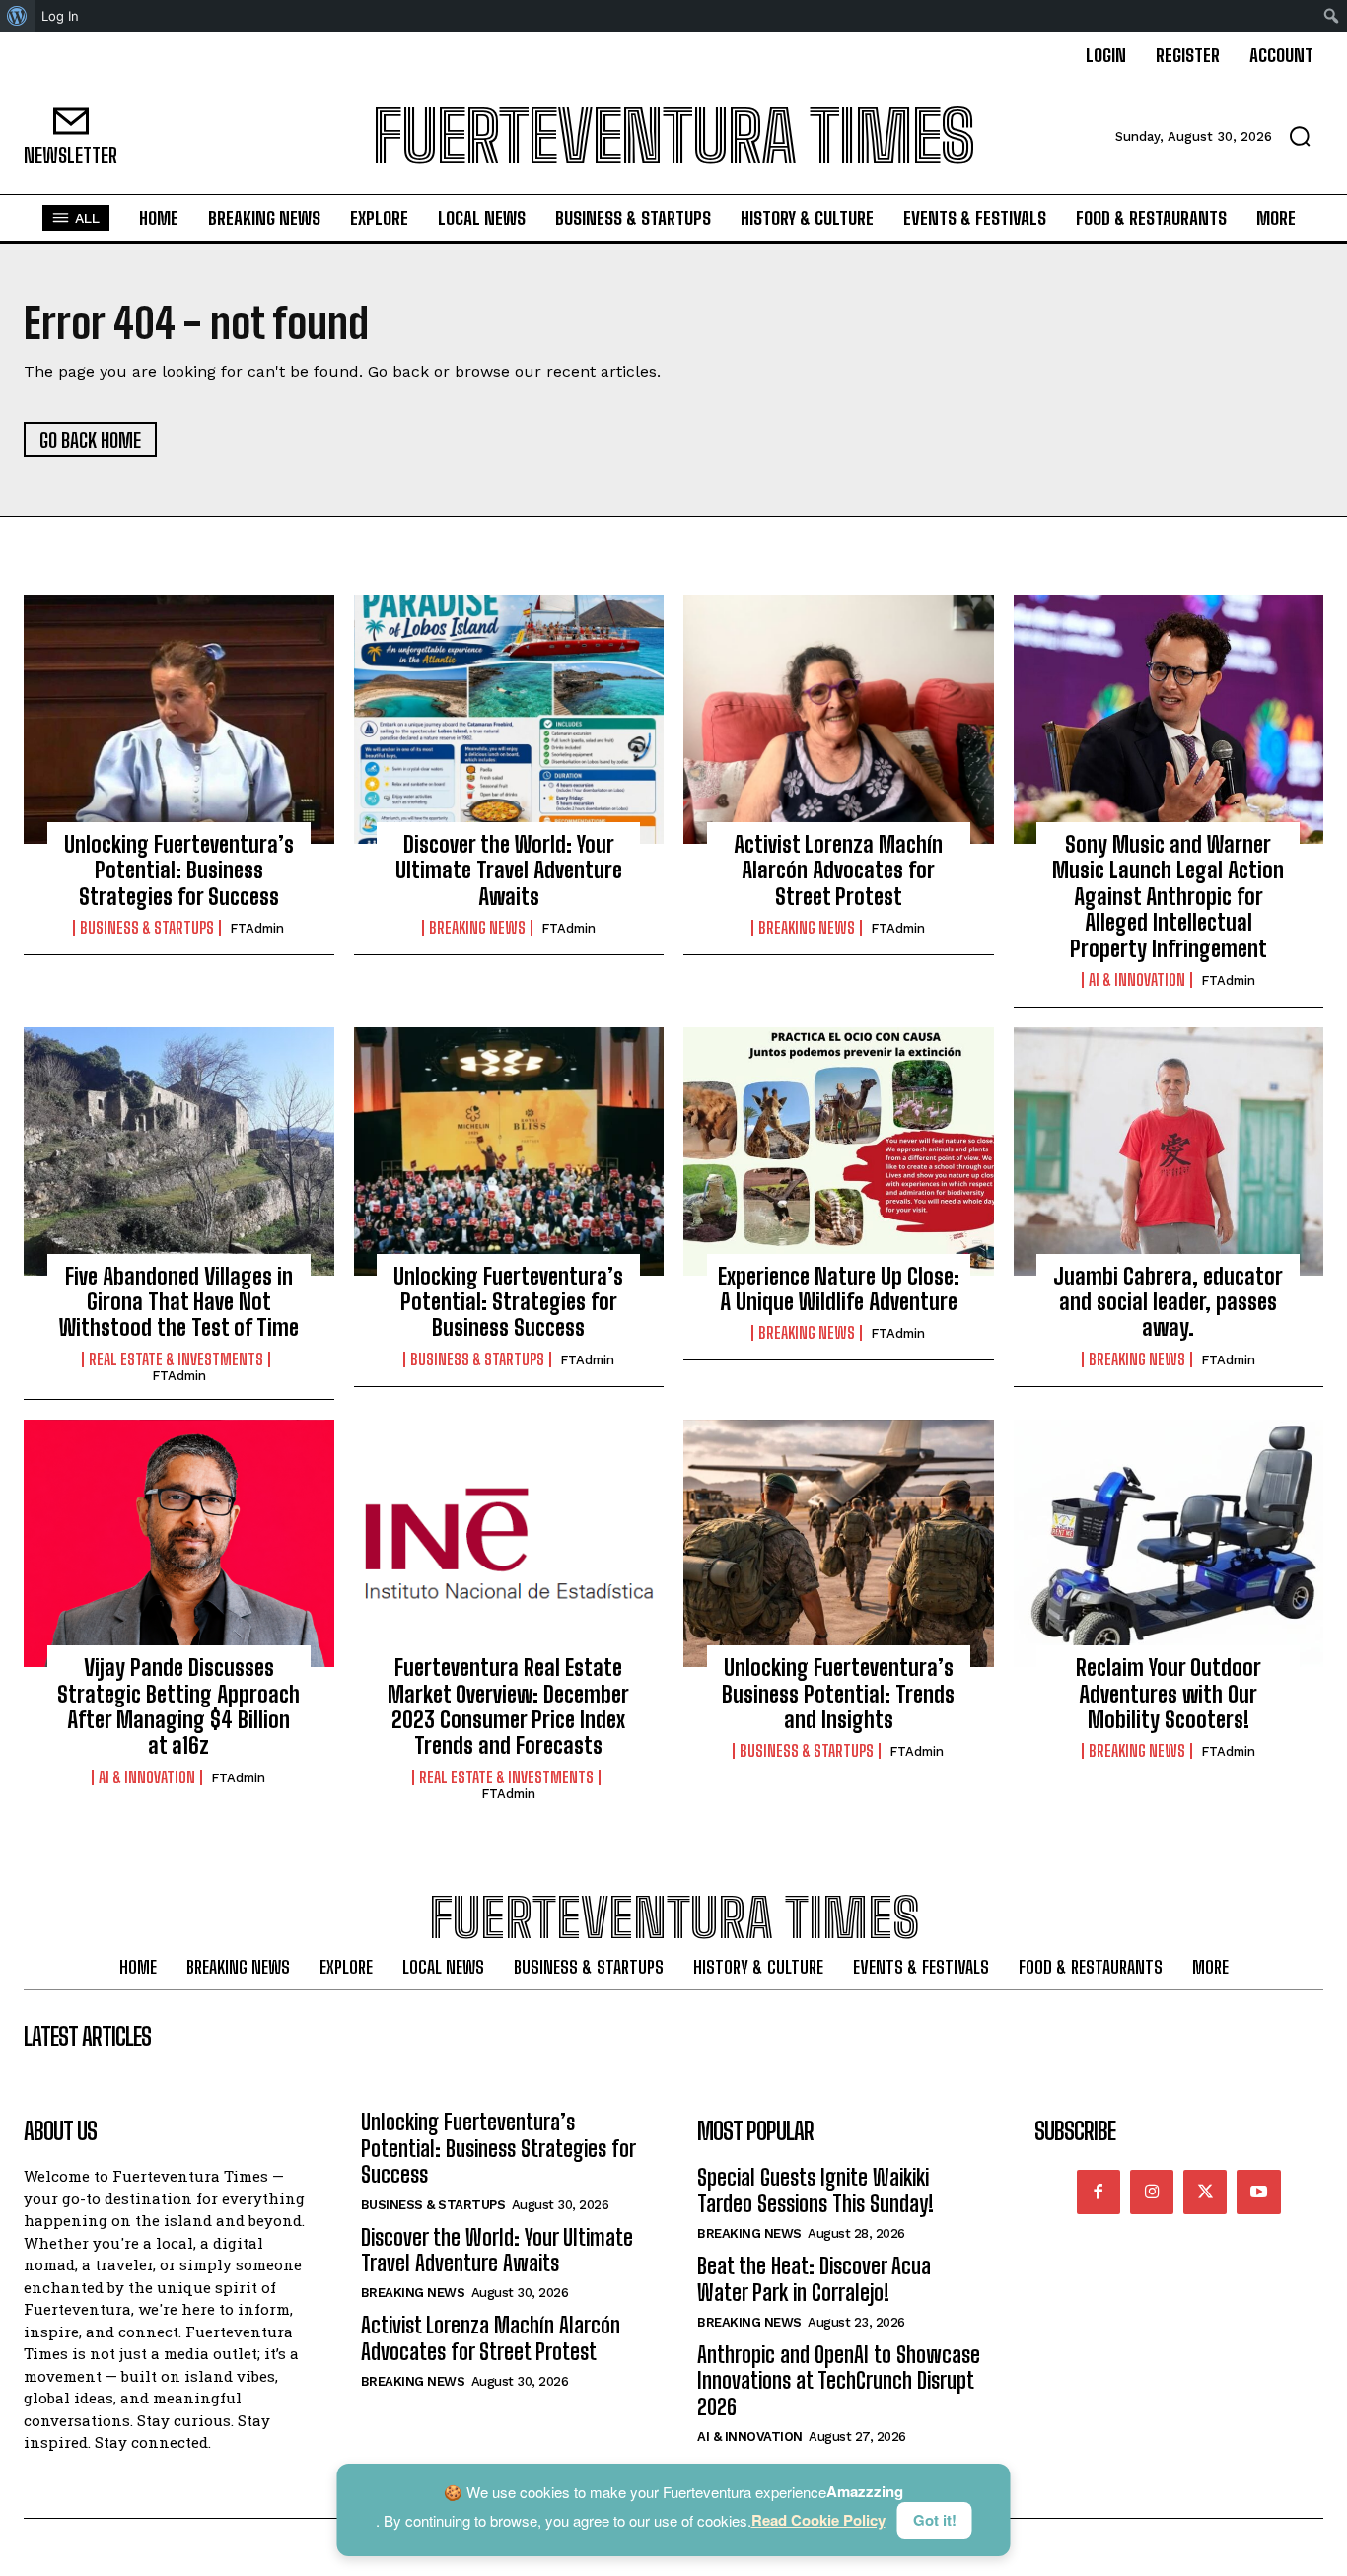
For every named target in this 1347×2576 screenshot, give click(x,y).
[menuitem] (17, 16)
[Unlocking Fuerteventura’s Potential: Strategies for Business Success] (509, 1151)
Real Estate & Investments (176, 1359)
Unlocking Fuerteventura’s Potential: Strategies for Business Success (508, 1302)
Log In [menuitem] (60, 16)
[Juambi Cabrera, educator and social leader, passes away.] (1169, 1151)
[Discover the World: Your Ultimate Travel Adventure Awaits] (509, 720)
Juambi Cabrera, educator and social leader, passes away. (1168, 1302)
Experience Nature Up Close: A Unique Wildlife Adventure (839, 1289)
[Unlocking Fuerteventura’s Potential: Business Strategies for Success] (179, 720)
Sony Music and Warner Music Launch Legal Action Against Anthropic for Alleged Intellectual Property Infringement (1168, 897)
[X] (1205, 2192)
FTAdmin (257, 928)
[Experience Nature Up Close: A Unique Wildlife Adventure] (839, 1151)
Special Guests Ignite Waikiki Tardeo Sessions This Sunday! (815, 2190)
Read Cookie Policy (818, 2520)
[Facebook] (1099, 2192)
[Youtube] (1258, 2192)
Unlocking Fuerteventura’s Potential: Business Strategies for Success (179, 870)
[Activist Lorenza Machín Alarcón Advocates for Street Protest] (839, 720)
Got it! (935, 2520)
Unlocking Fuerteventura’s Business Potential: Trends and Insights (838, 1694)
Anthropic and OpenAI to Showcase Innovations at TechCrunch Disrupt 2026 (839, 2381)
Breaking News (477, 928)
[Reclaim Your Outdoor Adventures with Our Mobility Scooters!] (1169, 1544)
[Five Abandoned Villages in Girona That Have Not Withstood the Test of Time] (179, 1151)
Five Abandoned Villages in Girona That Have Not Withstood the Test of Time (179, 1302)
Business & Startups (147, 928)
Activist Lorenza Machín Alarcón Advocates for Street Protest (838, 870)
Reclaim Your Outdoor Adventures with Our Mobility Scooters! (1169, 1694)
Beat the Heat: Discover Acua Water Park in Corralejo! (814, 2279)
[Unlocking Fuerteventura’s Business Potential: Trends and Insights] (839, 1544)
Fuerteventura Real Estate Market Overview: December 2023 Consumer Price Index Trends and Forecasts (508, 1706)
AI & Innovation (1137, 980)
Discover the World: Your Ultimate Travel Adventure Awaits (509, 870)
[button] (1300, 136)
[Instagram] (1152, 2192)
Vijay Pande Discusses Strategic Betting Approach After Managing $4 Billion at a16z (178, 1706)
